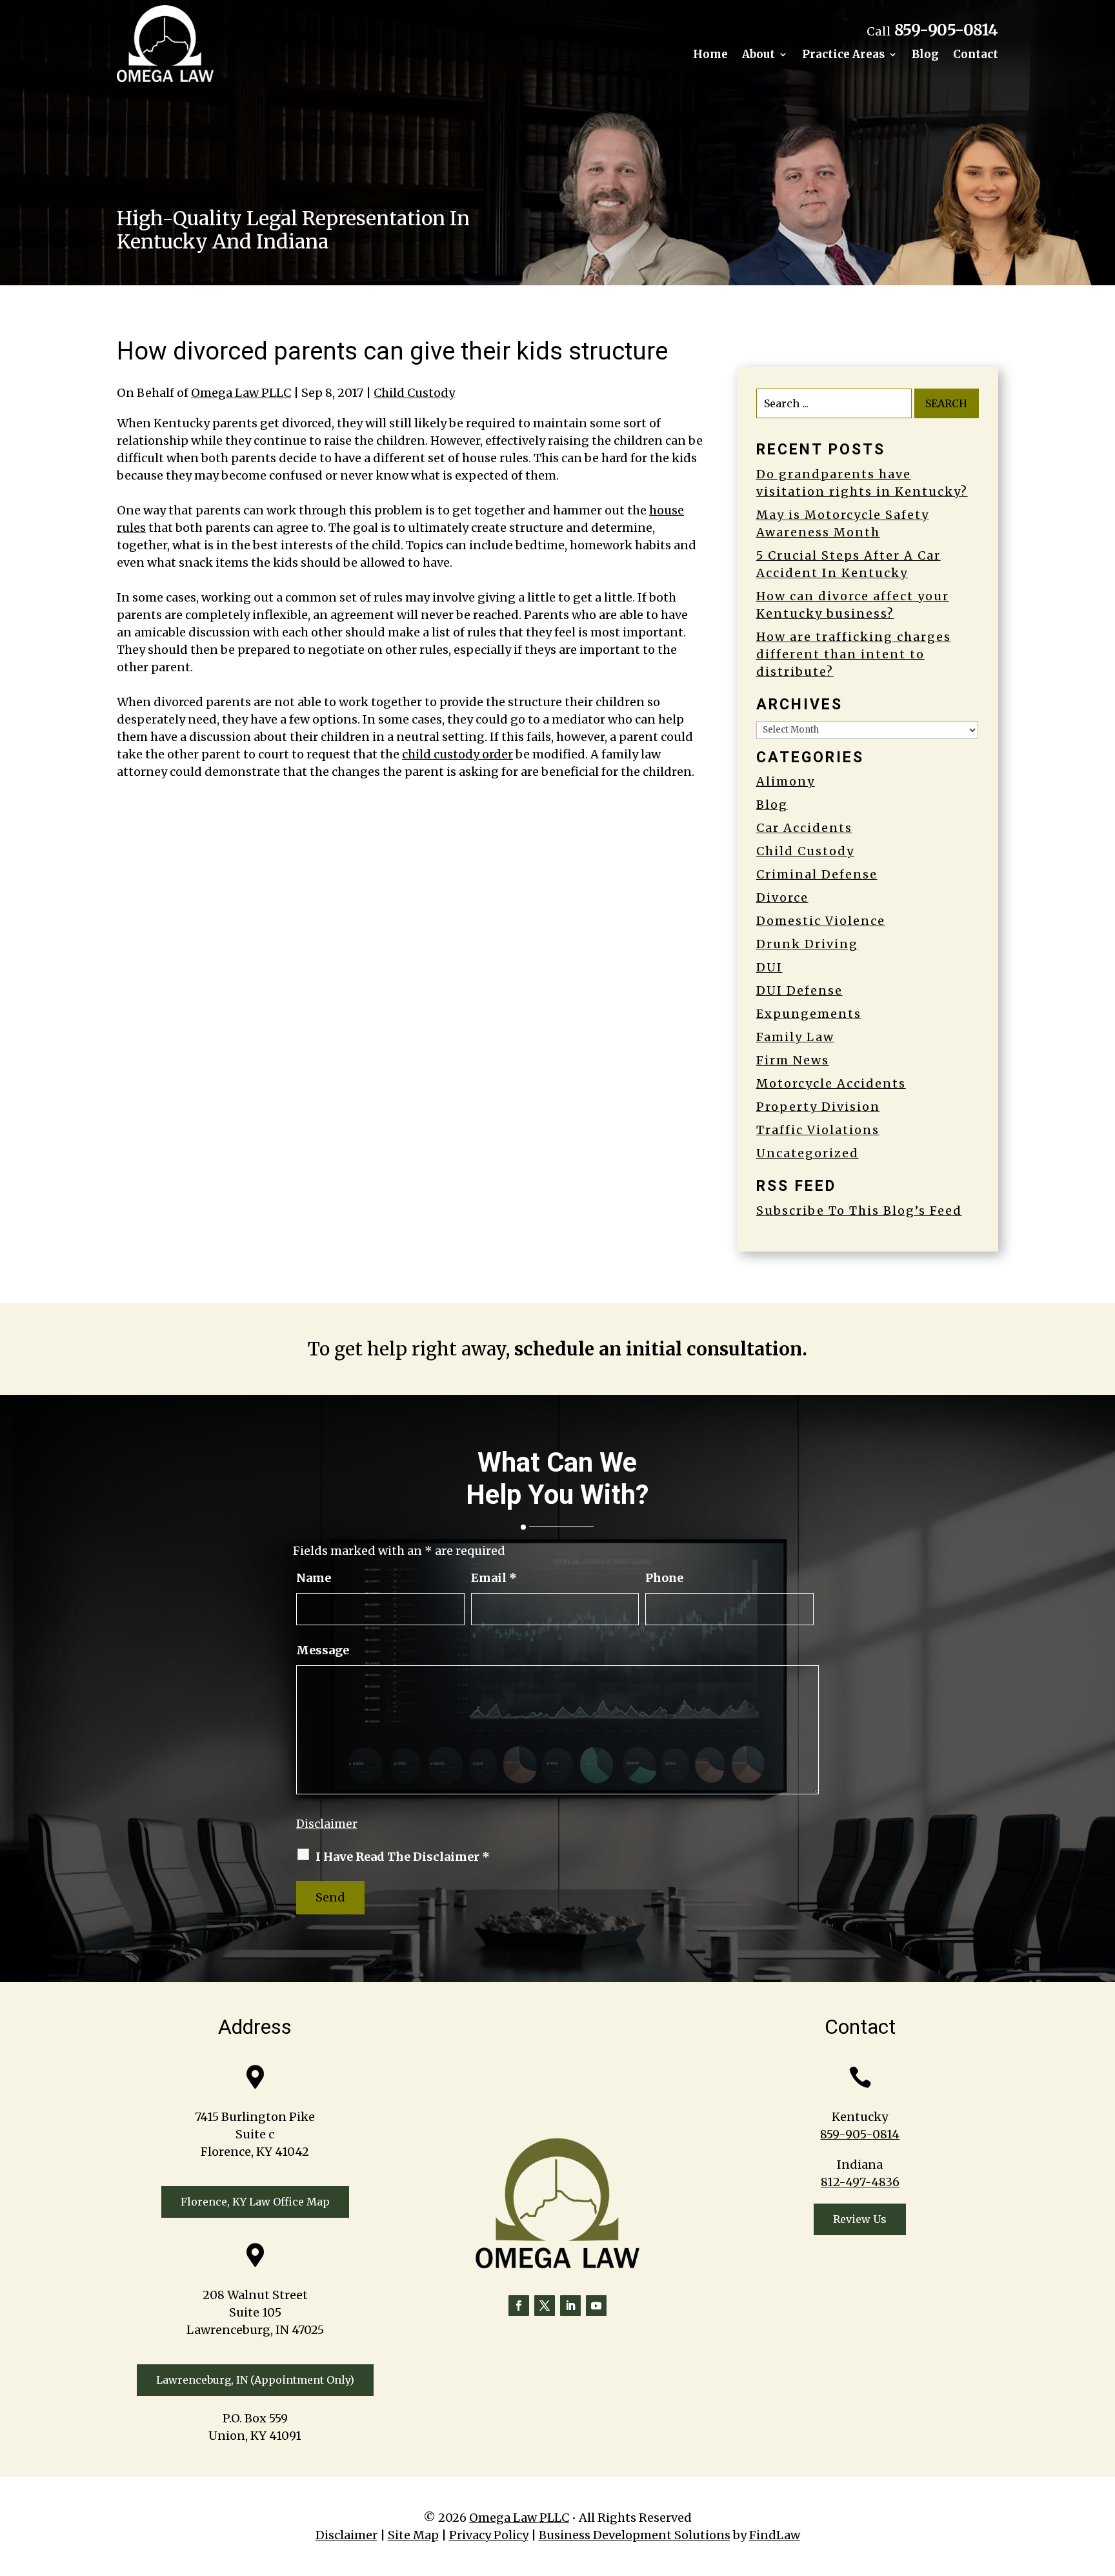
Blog (925, 56)
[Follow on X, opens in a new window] (545, 2306)
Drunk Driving (807, 944)
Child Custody (414, 393)
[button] (1102, 2482)
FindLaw (775, 2535)
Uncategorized (808, 1153)
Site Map (413, 2535)
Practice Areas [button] (843, 56)
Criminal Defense (817, 874)
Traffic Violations (818, 1130)
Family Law (795, 1037)
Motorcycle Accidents (831, 1083)
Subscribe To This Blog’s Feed (859, 1211)
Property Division (818, 1107)
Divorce (782, 898)
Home (710, 56)
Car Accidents (804, 828)
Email (494, 1578)
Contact (976, 56)
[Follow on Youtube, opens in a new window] (596, 2306)
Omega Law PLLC (241, 393)
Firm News (793, 1060)
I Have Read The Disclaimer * (403, 1857)
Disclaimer (327, 1824)
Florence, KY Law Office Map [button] (255, 2202)
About (758, 56)
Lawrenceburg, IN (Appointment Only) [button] (255, 2380)
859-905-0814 (946, 30)
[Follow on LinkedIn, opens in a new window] (570, 2306)
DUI (769, 967)
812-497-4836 (860, 2182)
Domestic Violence (821, 921)
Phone (664, 1578)
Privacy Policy (489, 2535)
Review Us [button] (860, 2219)
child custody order (457, 754)
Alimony (786, 781)
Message (323, 1650)
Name (314, 1578)
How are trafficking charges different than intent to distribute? (854, 654)
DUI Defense (799, 990)
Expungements (809, 1014)
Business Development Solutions (635, 2535)
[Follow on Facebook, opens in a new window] (519, 2306)
